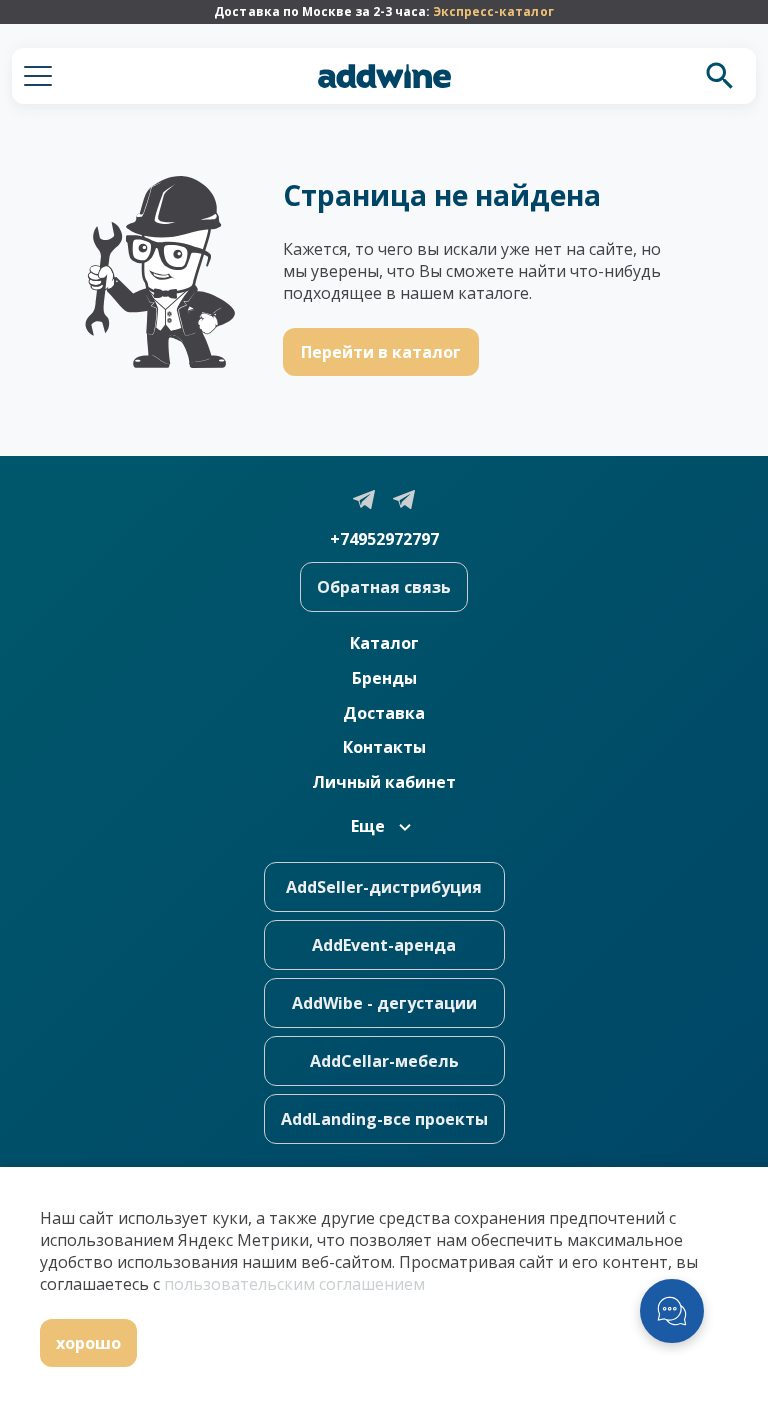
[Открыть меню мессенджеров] (672, 1311)
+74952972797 (384, 539)
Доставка (384, 713)
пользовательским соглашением (294, 1284)
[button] (38, 76)
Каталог (384, 643)
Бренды (384, 678)
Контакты (384, 747)
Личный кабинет (384, 782)
